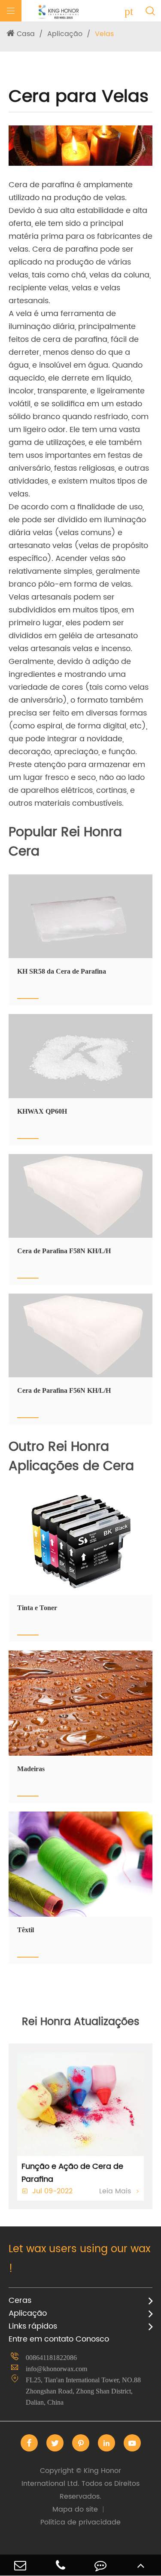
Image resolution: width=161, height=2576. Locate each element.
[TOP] (141, 2565)
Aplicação (65, 34)
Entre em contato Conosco (59, 2339)
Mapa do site (75, 2509)
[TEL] (61, 2565)
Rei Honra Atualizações (81, 2022)
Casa (26, 34)
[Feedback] (101, 2565)
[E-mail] (20, 2565)
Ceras (20, 2300)
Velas (104, 34)
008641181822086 (51, 2358)
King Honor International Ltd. (80, 2484)
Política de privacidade (80, 2522)
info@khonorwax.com (56, 2369)
